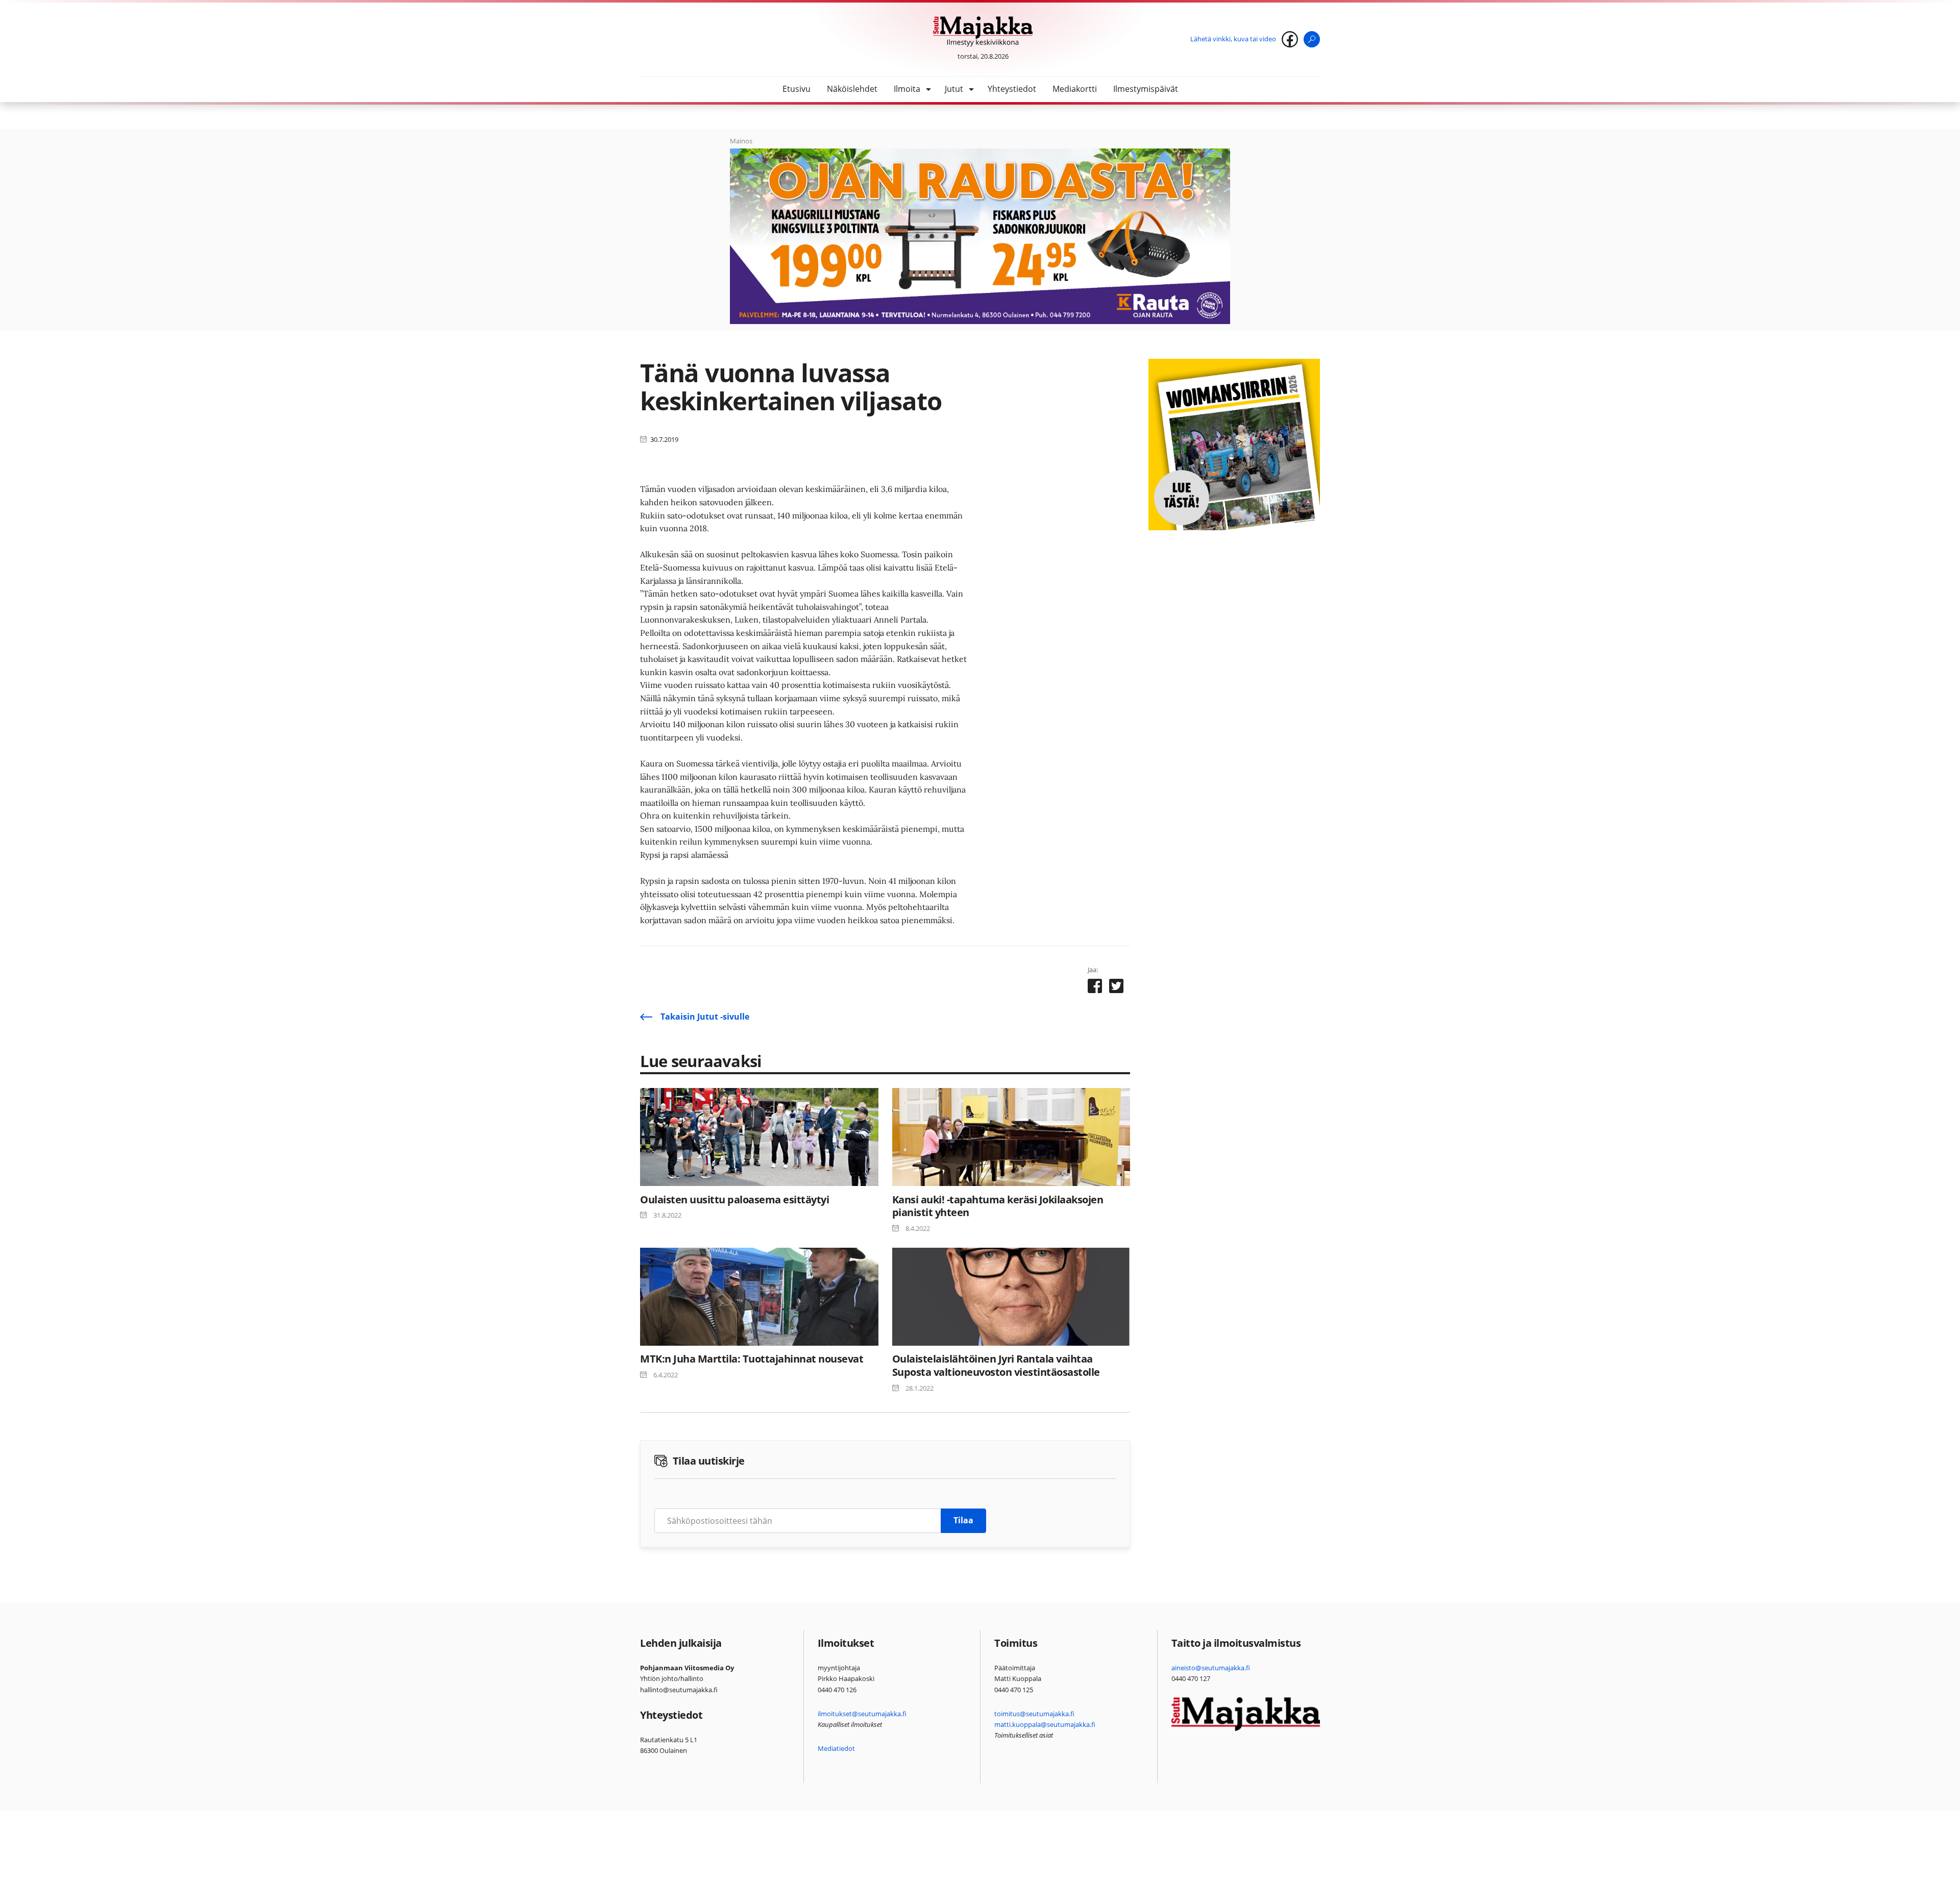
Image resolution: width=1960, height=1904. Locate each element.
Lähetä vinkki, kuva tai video (1233, 39)
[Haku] (1312, 39)
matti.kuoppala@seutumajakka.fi (1045, 1724)
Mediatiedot (836, 1748)
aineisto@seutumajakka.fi (1211, 1668)
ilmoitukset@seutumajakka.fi (862, 1714)
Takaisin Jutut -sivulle (705, 1017)
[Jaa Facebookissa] (1095, 988)
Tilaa (963, 1520)
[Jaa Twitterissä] (1116, 988)
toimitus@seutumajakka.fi (1034, 1714)
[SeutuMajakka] (983, 32)
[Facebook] (1290, 39)
